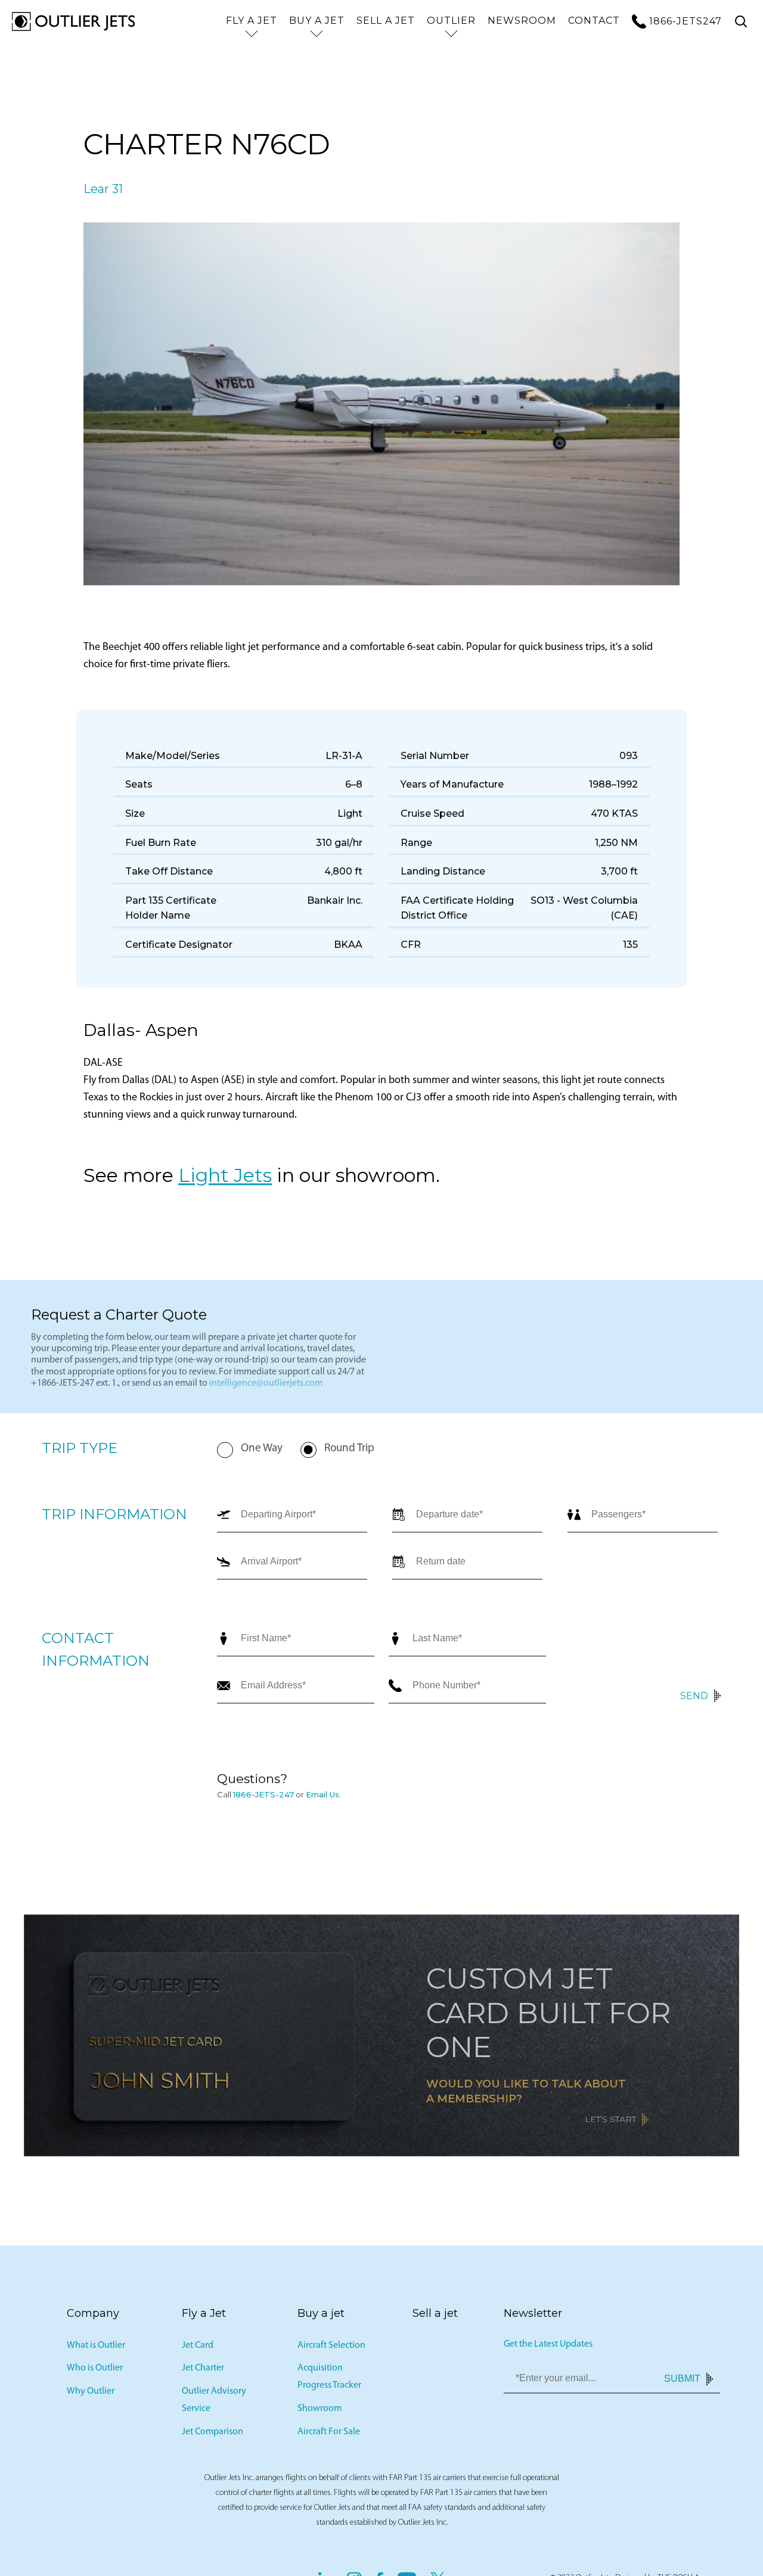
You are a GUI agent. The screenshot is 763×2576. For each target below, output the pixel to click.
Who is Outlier (95, 2370)
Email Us (322, 1797)
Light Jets (225, 1177)
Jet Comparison (213, 2434)
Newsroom (522, 21)
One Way (262, 1450)
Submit (682, 2380)
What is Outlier (96, 2347)
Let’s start (610, 2121)
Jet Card (198, 2347)
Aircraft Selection (331, 2347)
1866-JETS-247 (263, 1797)
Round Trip (349, 1450)
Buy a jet (317, 21)
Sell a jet (386, 21)
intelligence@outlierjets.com (266, 1385)
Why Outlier (91, 2394)
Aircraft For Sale (329, 2434)
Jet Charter (203, 2370)
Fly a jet (252, 21)
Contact (594, 21)
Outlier (451, 21)
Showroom (320, 2410)
